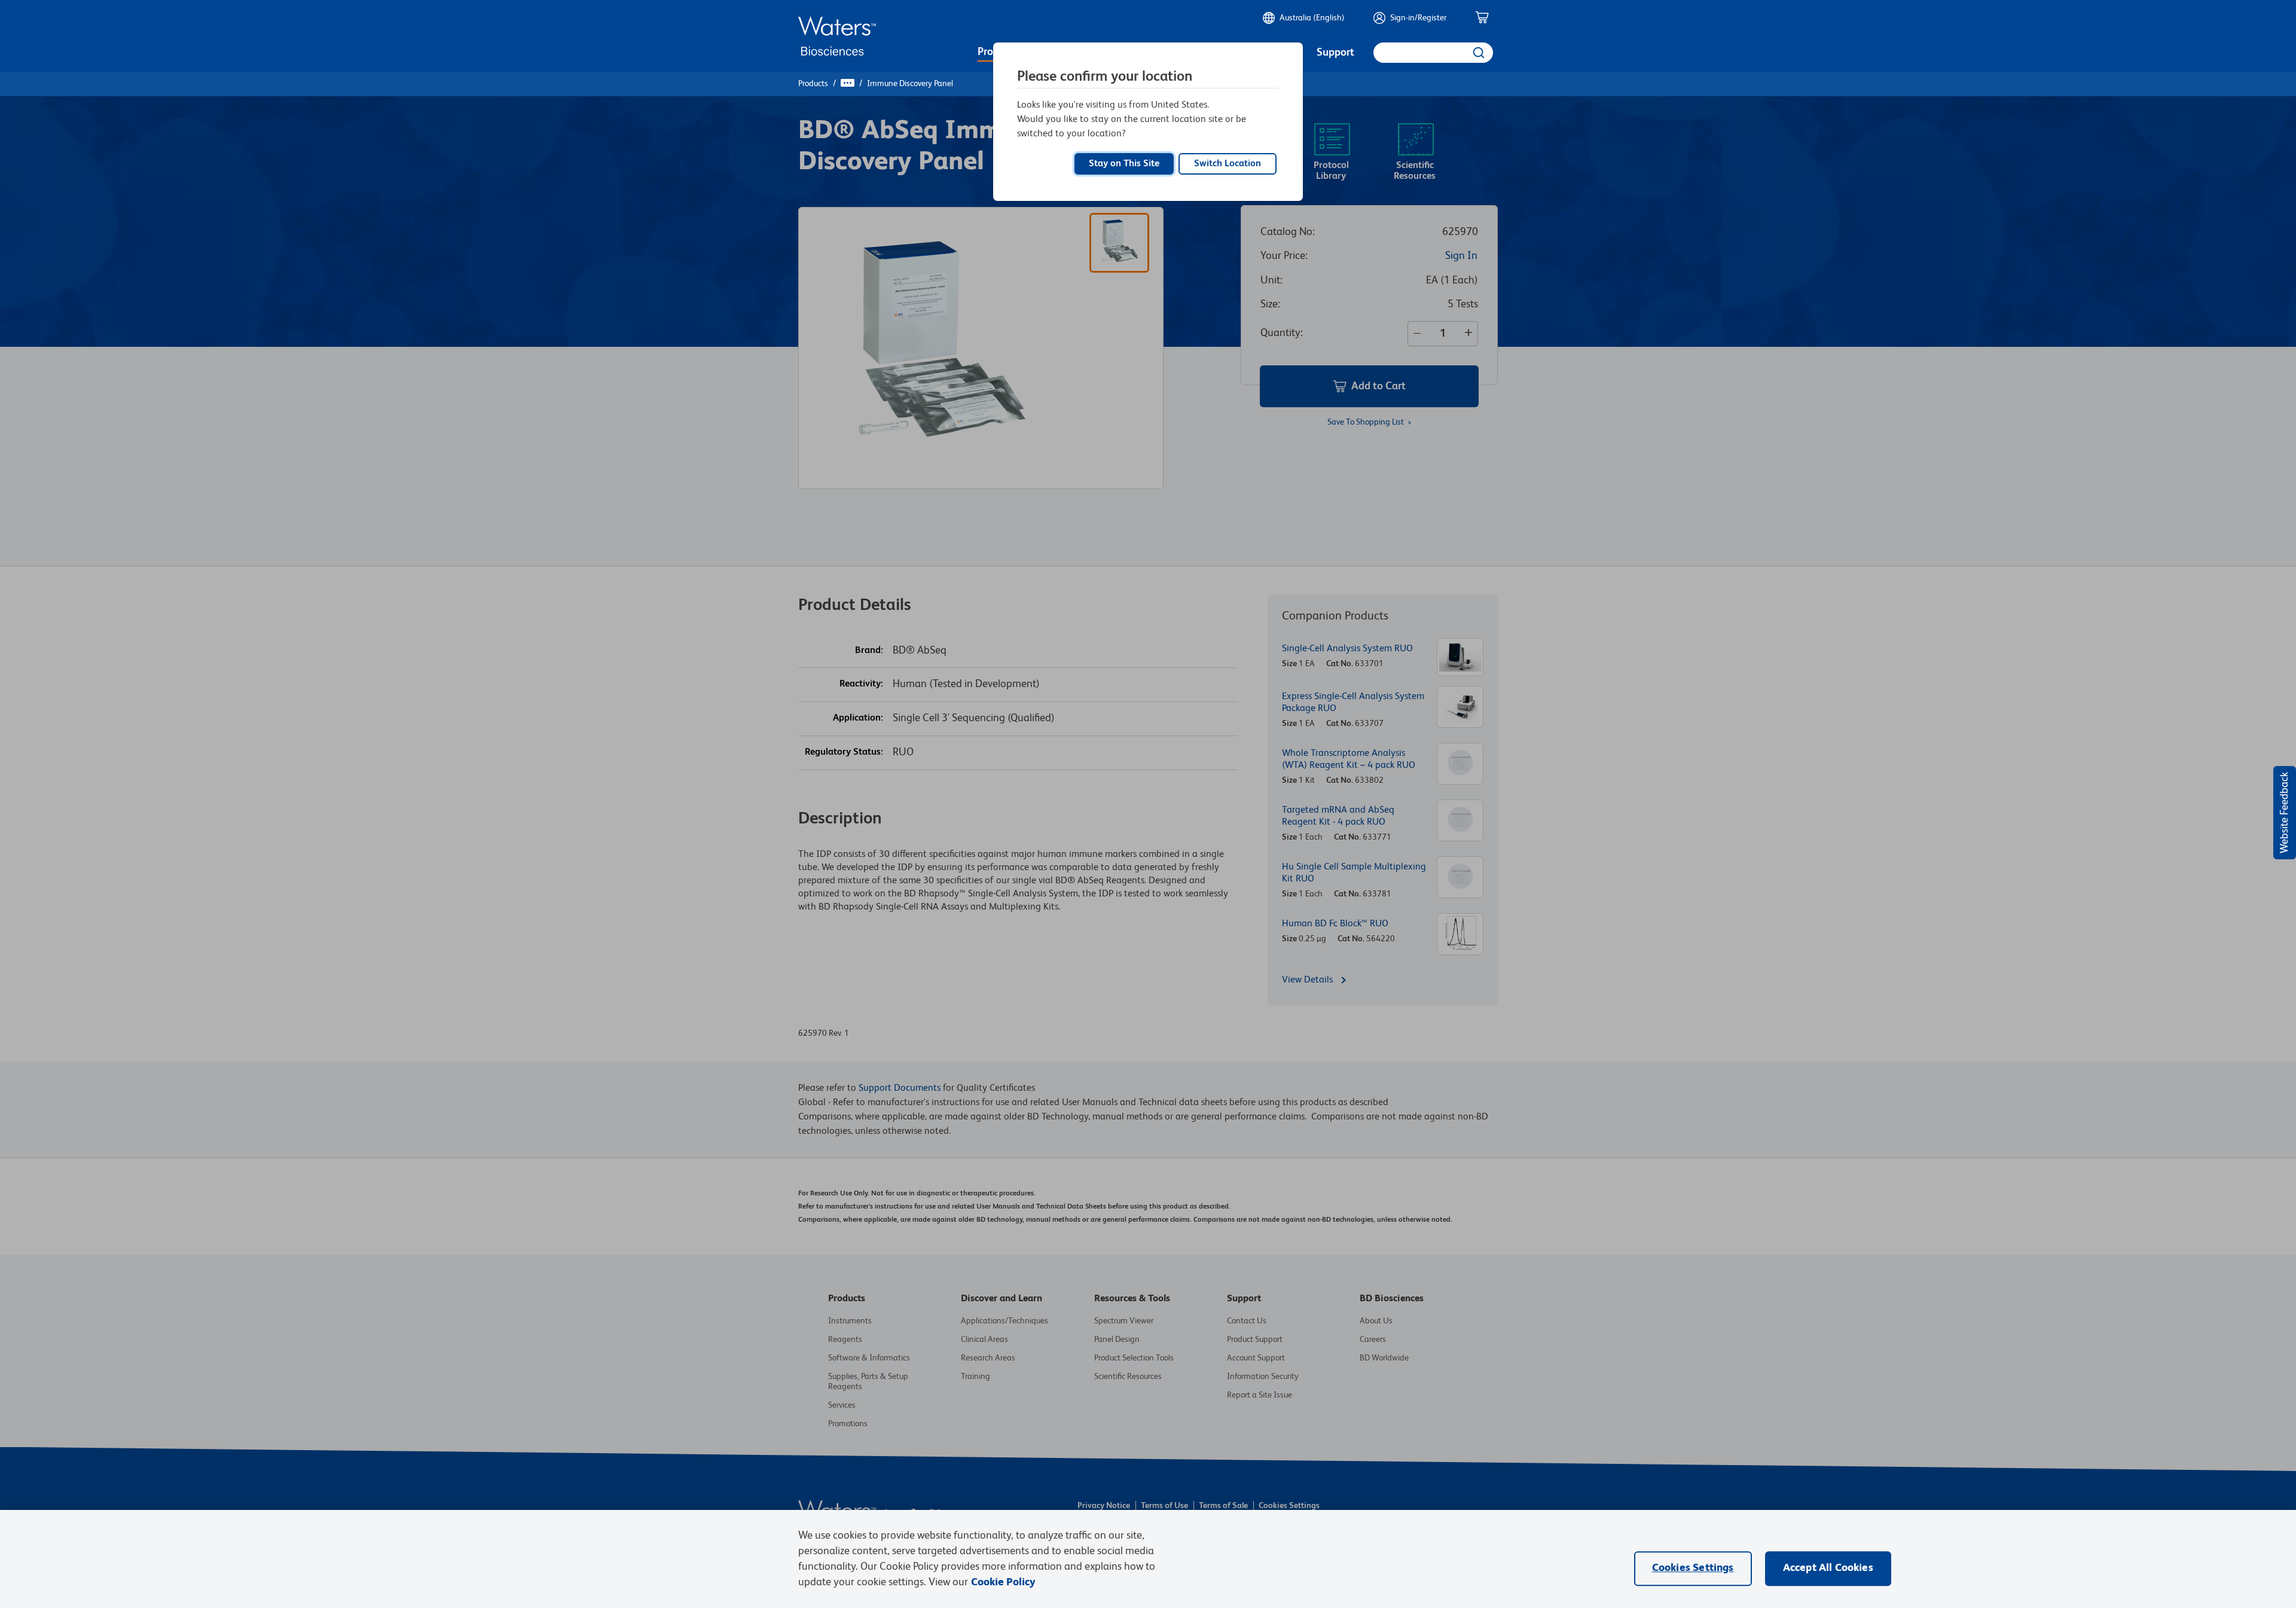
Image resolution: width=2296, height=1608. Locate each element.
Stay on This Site (1124, 164)
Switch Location (1228, 164)
